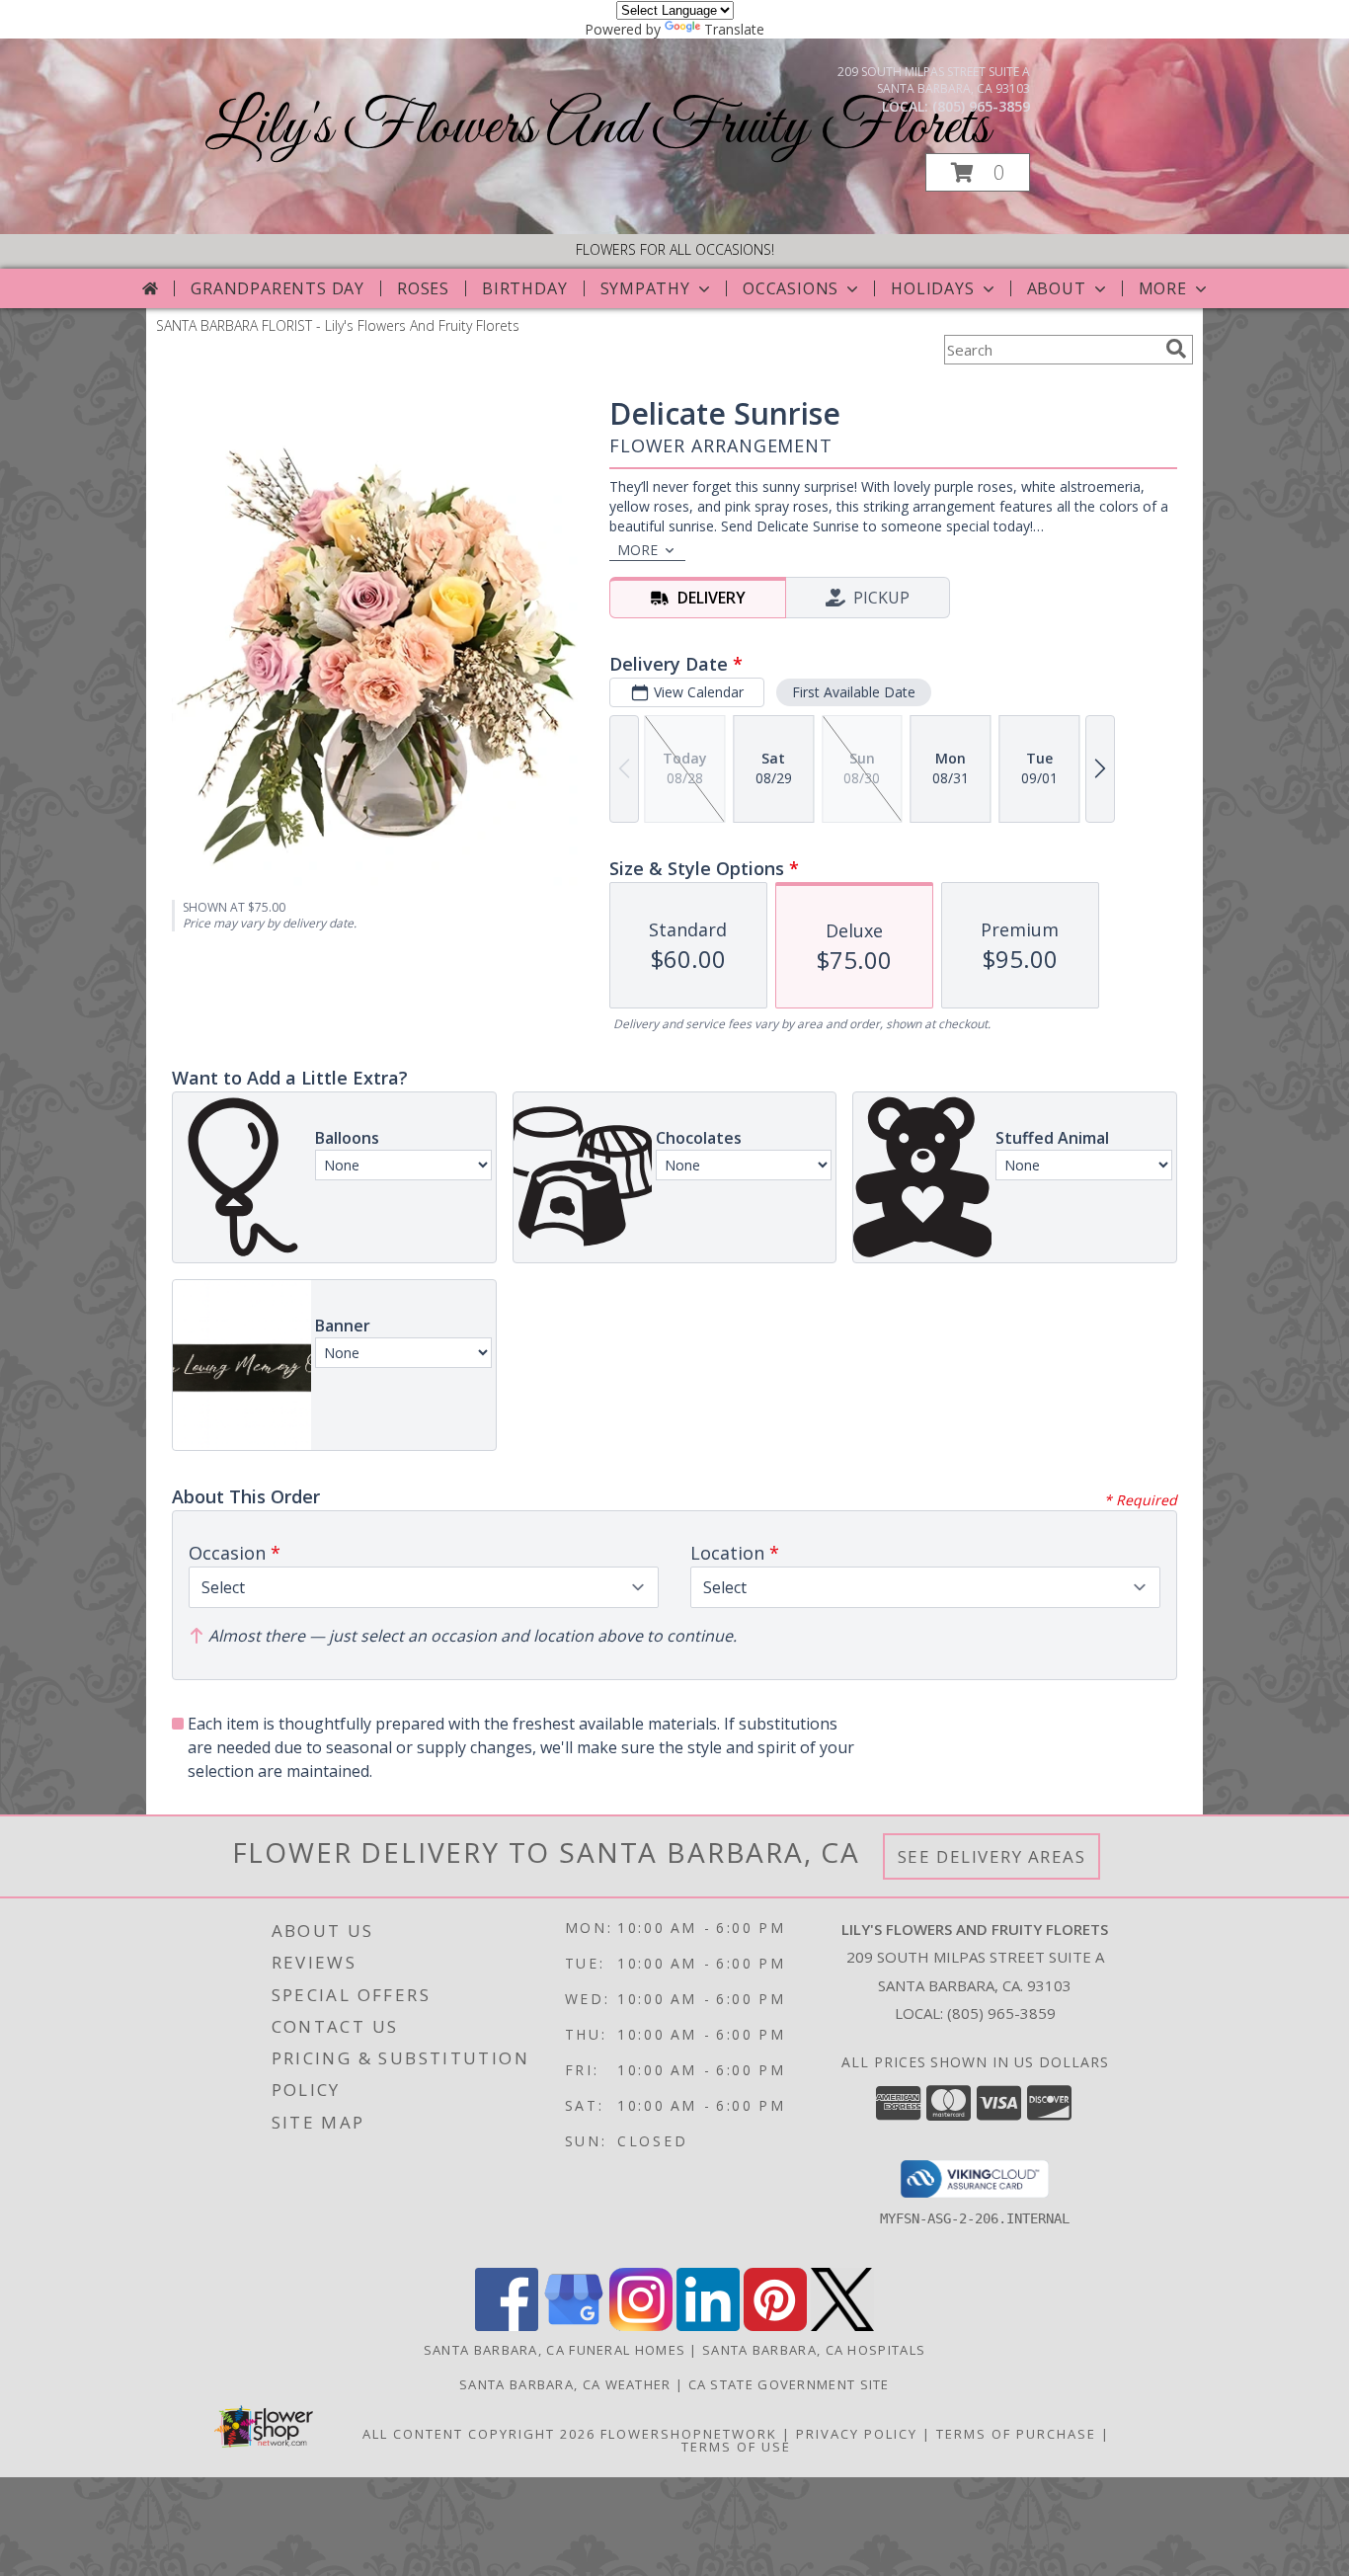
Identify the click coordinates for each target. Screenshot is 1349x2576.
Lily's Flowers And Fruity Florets (597, 128)
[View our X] (842, 2326)
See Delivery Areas (992, 1856)
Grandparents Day (278, 288)
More (1163, 288)
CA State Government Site (789, 2384)
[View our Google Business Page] (574, 2326)
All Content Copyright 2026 (479, 2434)
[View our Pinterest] (775, 2326)
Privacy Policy (857, 2434)
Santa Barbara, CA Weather (565, 2384)
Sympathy (645, 288)
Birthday (524, 288)
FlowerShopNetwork (689, 2434)
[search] (1176, 349)
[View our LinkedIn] (708, 2326)
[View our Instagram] (641, 2326)
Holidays (932, 288)
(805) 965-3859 (981, 106)
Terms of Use (736, 2447)
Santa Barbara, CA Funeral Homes (555, 2350)
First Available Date (854, 692)
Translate (734, 29)
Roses (423, 288)
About (1057, 288)
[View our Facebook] (507, 2326)
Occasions (791, 288)
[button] (978, 172)
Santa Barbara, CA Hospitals (814, 2350)
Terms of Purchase (1016, 2434)
